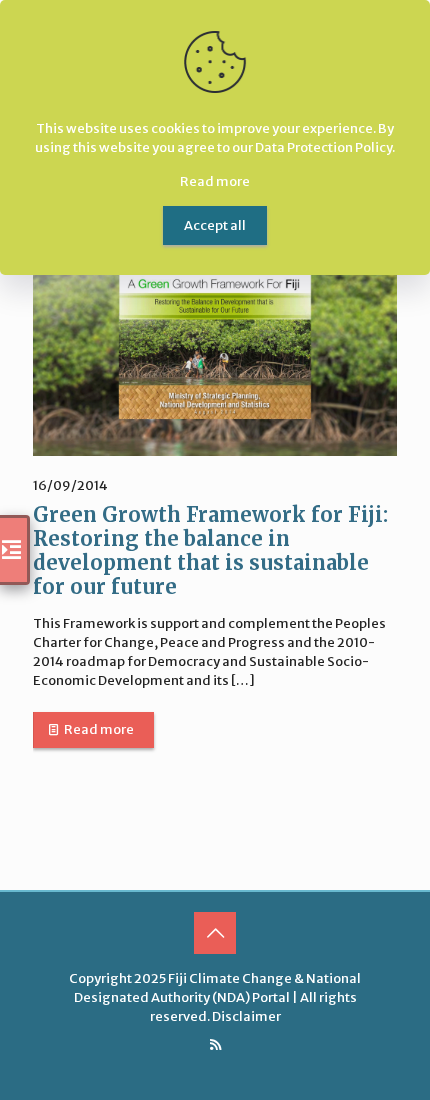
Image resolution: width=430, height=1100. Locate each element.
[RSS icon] (215, 1044)
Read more (99, 729)
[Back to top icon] (215, 933)
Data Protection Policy (323, 147)
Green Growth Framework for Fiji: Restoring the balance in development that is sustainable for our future (210, 550)
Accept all (215, 225)
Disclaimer (246, 1016)
